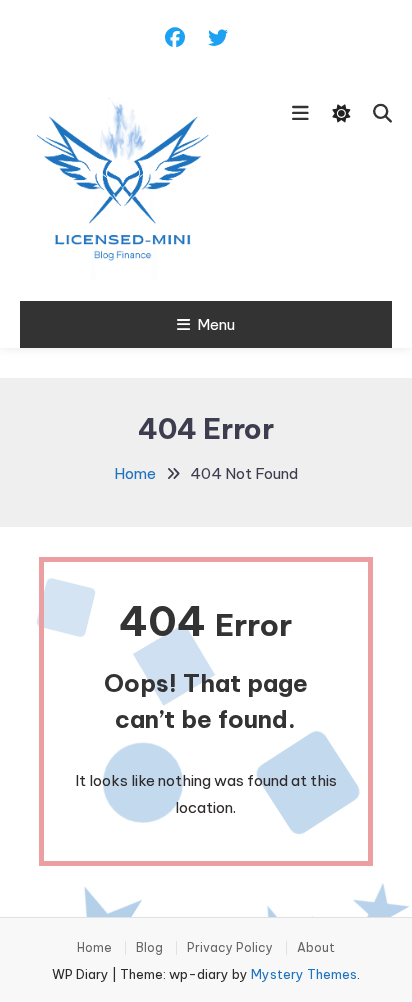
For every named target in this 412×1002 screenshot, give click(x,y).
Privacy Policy (230, 948)
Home (94, 948)
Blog (149, 948)
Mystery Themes (304, 974)
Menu (216, 324)
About (316, 948)
